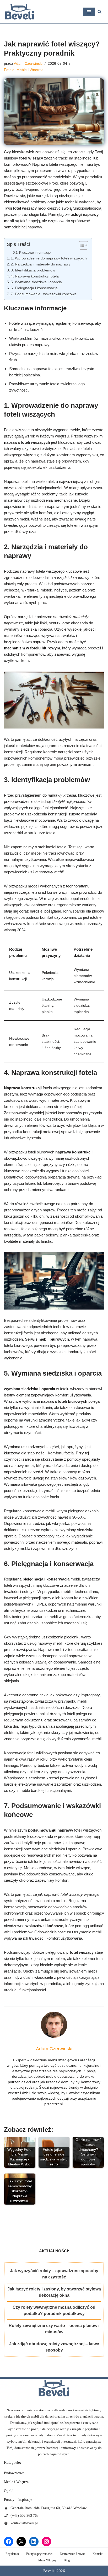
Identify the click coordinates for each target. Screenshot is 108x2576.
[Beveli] (20, 12)
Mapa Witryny (47, 2560)
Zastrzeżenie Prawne (72, 2554)
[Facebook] (9, 2542)
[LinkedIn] (34, 2542)
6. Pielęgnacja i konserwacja (34, 288)
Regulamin (12, 2554)
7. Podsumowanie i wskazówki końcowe (44, 294)
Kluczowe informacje (35, 253)
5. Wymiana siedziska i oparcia (36, 282)
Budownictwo (14, 2473)
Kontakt (98, 2554)
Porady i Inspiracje (18, 2500)
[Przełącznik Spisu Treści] (81, 245)
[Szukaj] (99, 12)
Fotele (9, 70)
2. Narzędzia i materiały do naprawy (40, 264)
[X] (21, 2542)
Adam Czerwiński (28, 64)
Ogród (9, 2491)
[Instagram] (46, 2542)
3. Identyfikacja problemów (33, 270)
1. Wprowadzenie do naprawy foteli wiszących (49, 258)
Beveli (48, 2571)
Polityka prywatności (39, 2554)
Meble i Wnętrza (30, 70)
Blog (67, 2560)
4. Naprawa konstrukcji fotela (35, 276)
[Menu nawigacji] (89, 12)
